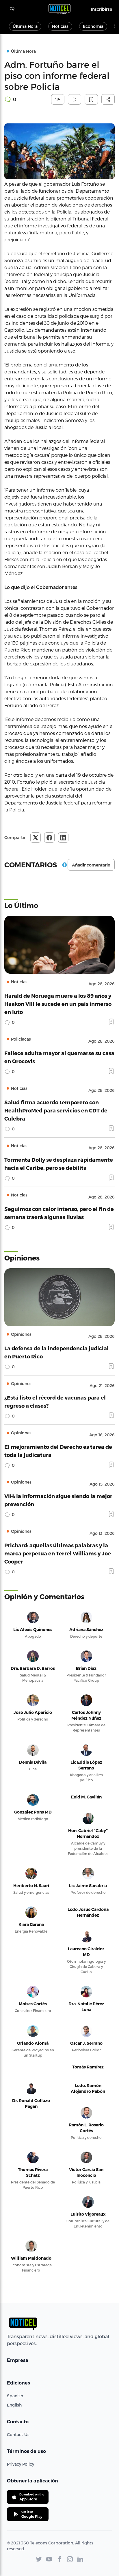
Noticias (60, 26)
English (14, 2405)
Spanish (15, 2396)
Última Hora (25, 26)
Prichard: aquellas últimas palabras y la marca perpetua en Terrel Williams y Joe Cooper (58, 1553)
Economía (93, 26)
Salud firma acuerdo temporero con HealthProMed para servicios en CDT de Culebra (56, 1110)
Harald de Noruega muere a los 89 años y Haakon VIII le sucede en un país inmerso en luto (58, 1004)
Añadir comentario (91, 865)
